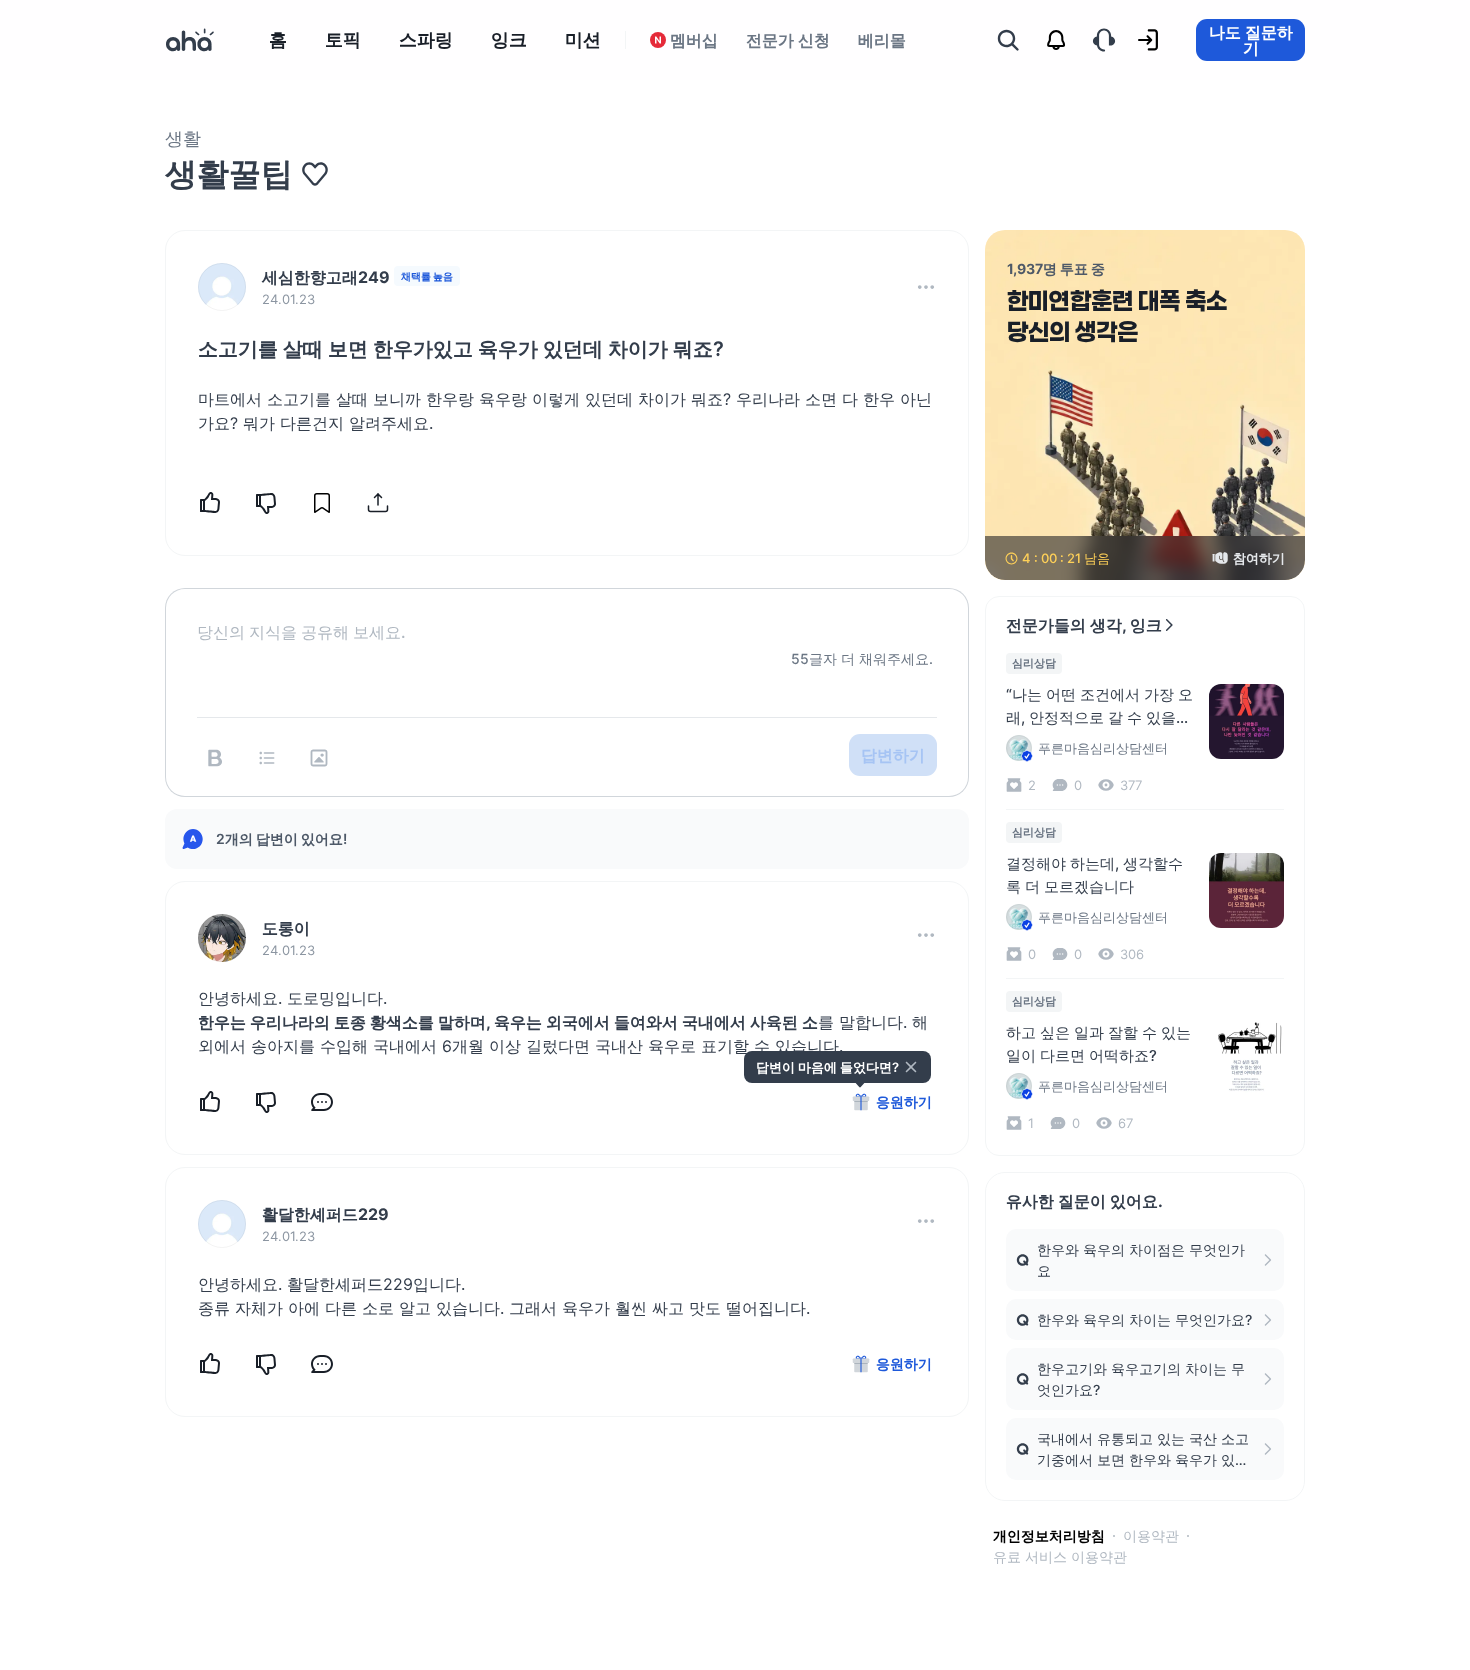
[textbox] (567, 616)
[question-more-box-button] (926, 287)
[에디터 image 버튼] (319, 758)
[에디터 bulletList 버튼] (267, 758)
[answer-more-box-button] (926, 935)
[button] (926, 287)
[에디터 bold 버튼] (215, 758)
